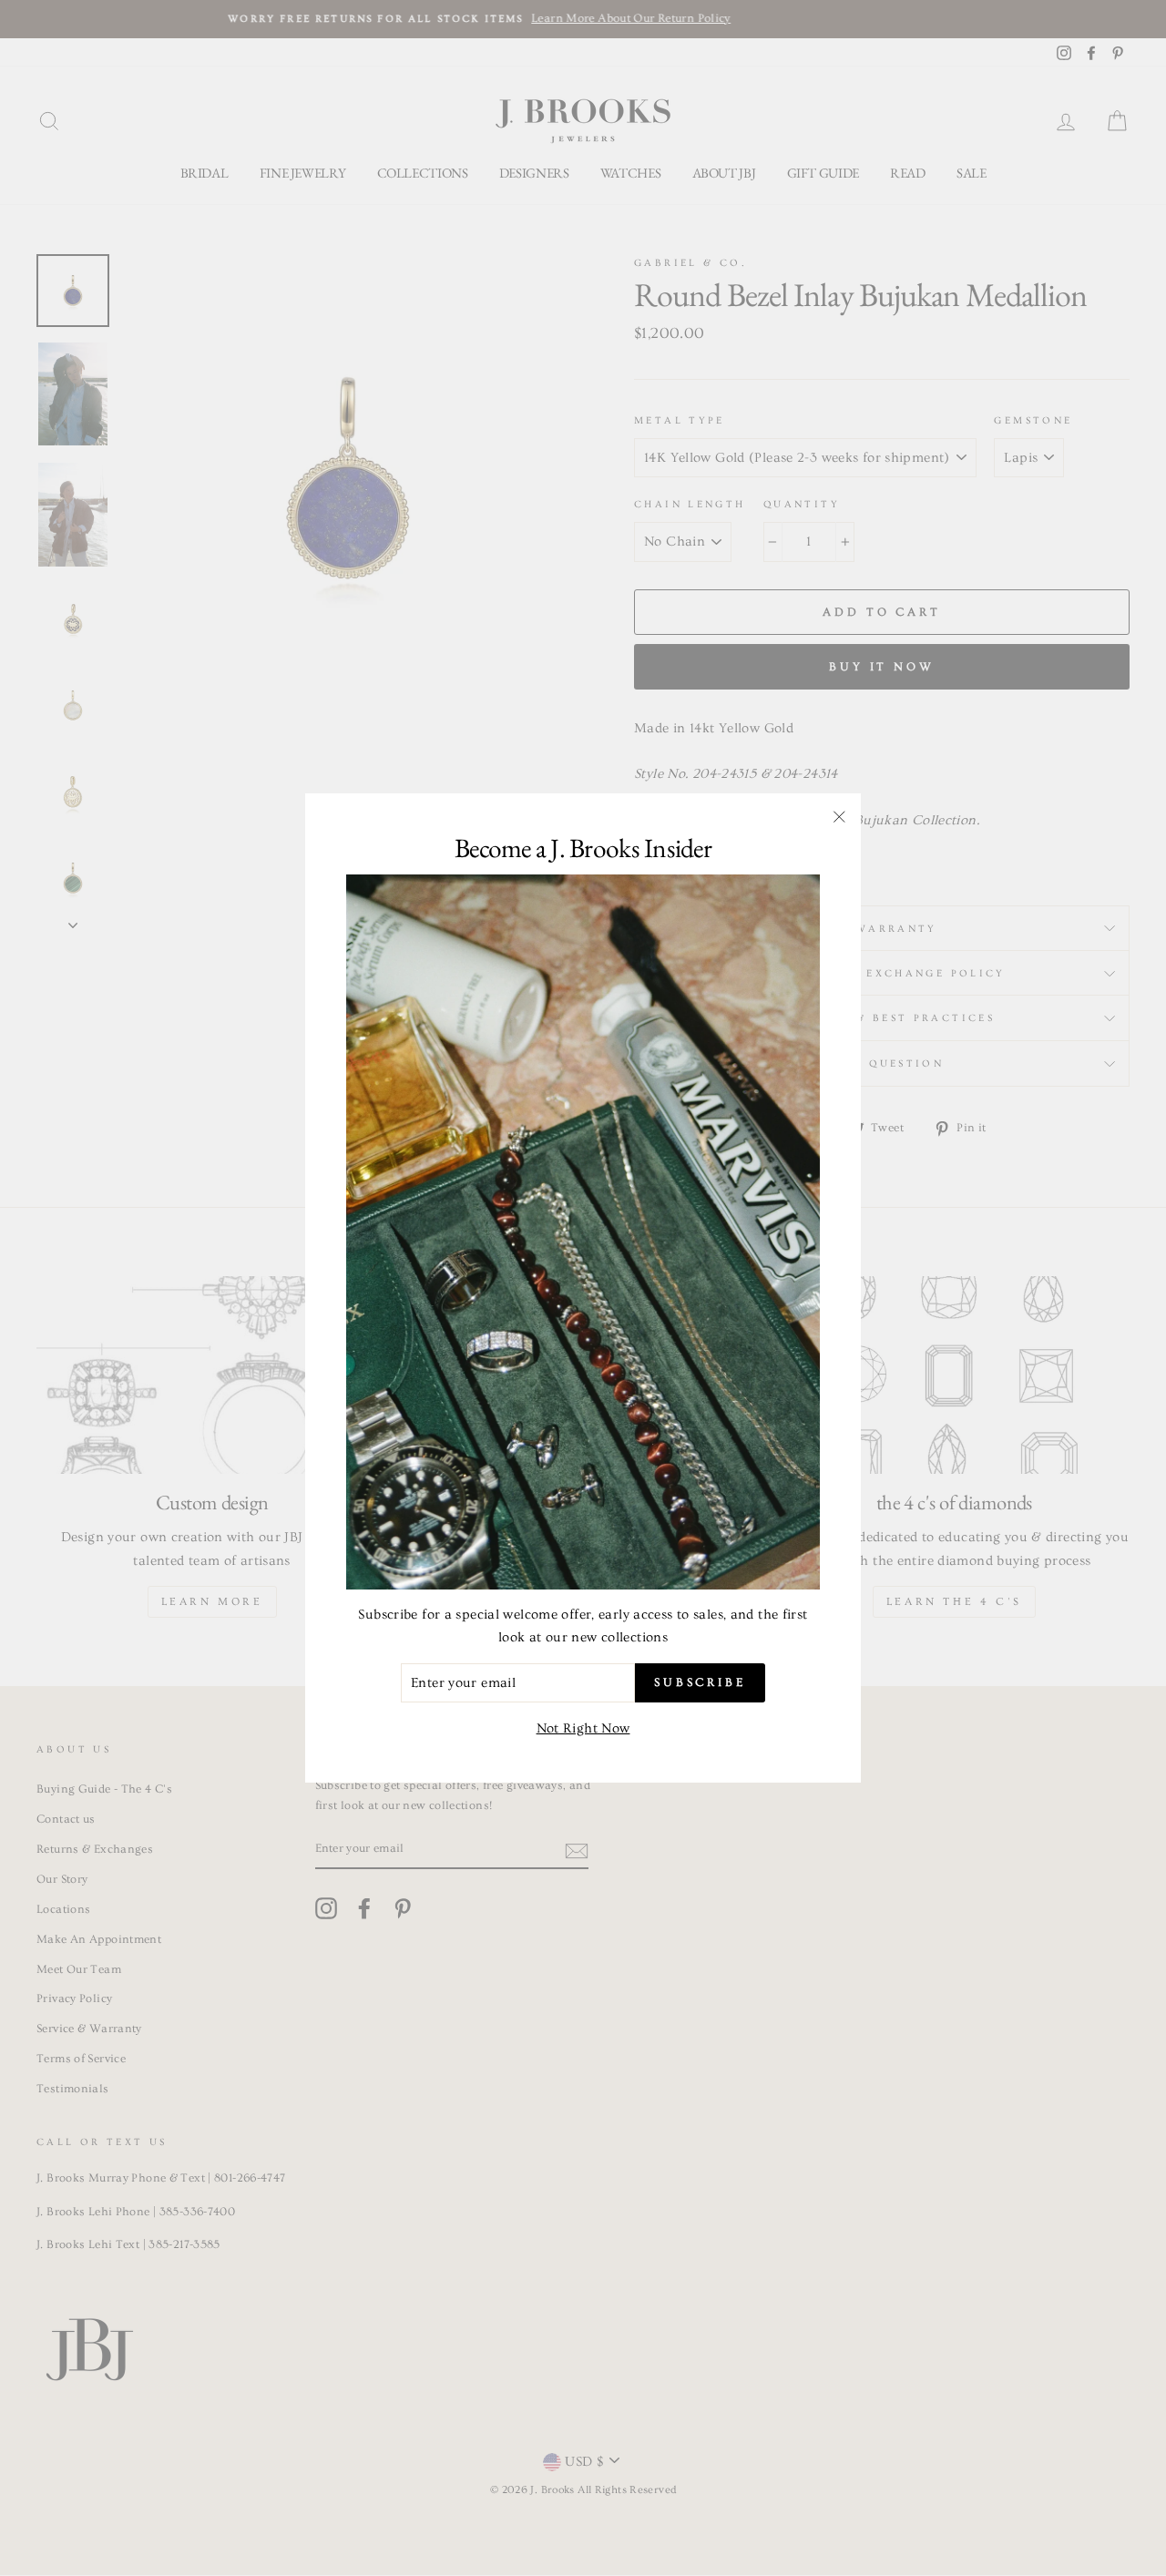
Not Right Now (583, 1728)
